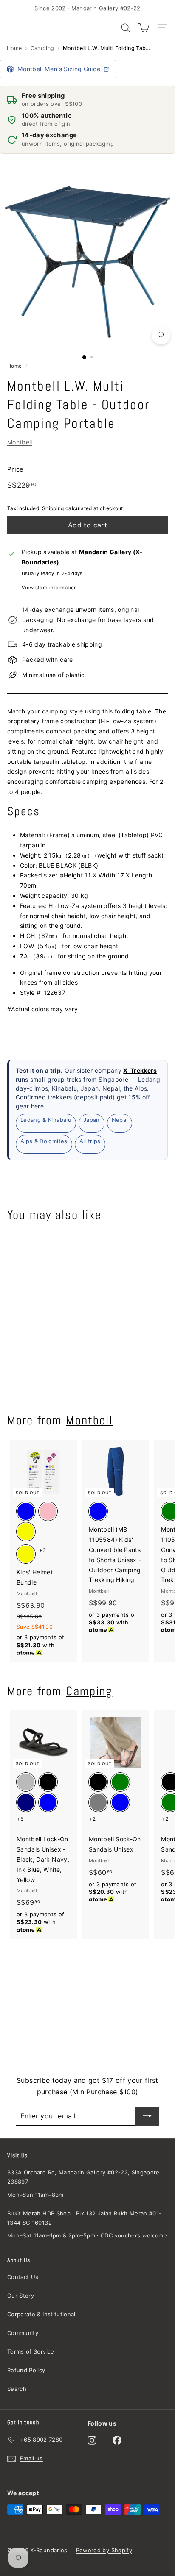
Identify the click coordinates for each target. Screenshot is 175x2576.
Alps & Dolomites (44, 1141)
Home (14, 48)
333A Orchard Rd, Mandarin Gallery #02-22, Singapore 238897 (83, 2177)
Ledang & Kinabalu (46, 1120)
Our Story (21, 2296)
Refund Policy (26, 2370)
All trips (90, 1141)
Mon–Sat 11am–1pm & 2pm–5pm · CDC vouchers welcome (87, 2235)
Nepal (120, 1120)
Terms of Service (31, 2351)
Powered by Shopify (104, 2550)
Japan (92, 1120)
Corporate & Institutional (41, 2314)
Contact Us (23, 2277)
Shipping (53, 508)
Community (23, 2333)
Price (16, 469)
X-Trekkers (140, 1070)
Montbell (20, 442)
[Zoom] (161, 335)
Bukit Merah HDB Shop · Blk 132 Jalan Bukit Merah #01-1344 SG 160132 (85, 2218)
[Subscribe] (147, 2116)
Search (17, 2389)
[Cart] (144, 28)
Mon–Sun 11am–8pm (35, 2195)
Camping (42, 48)
